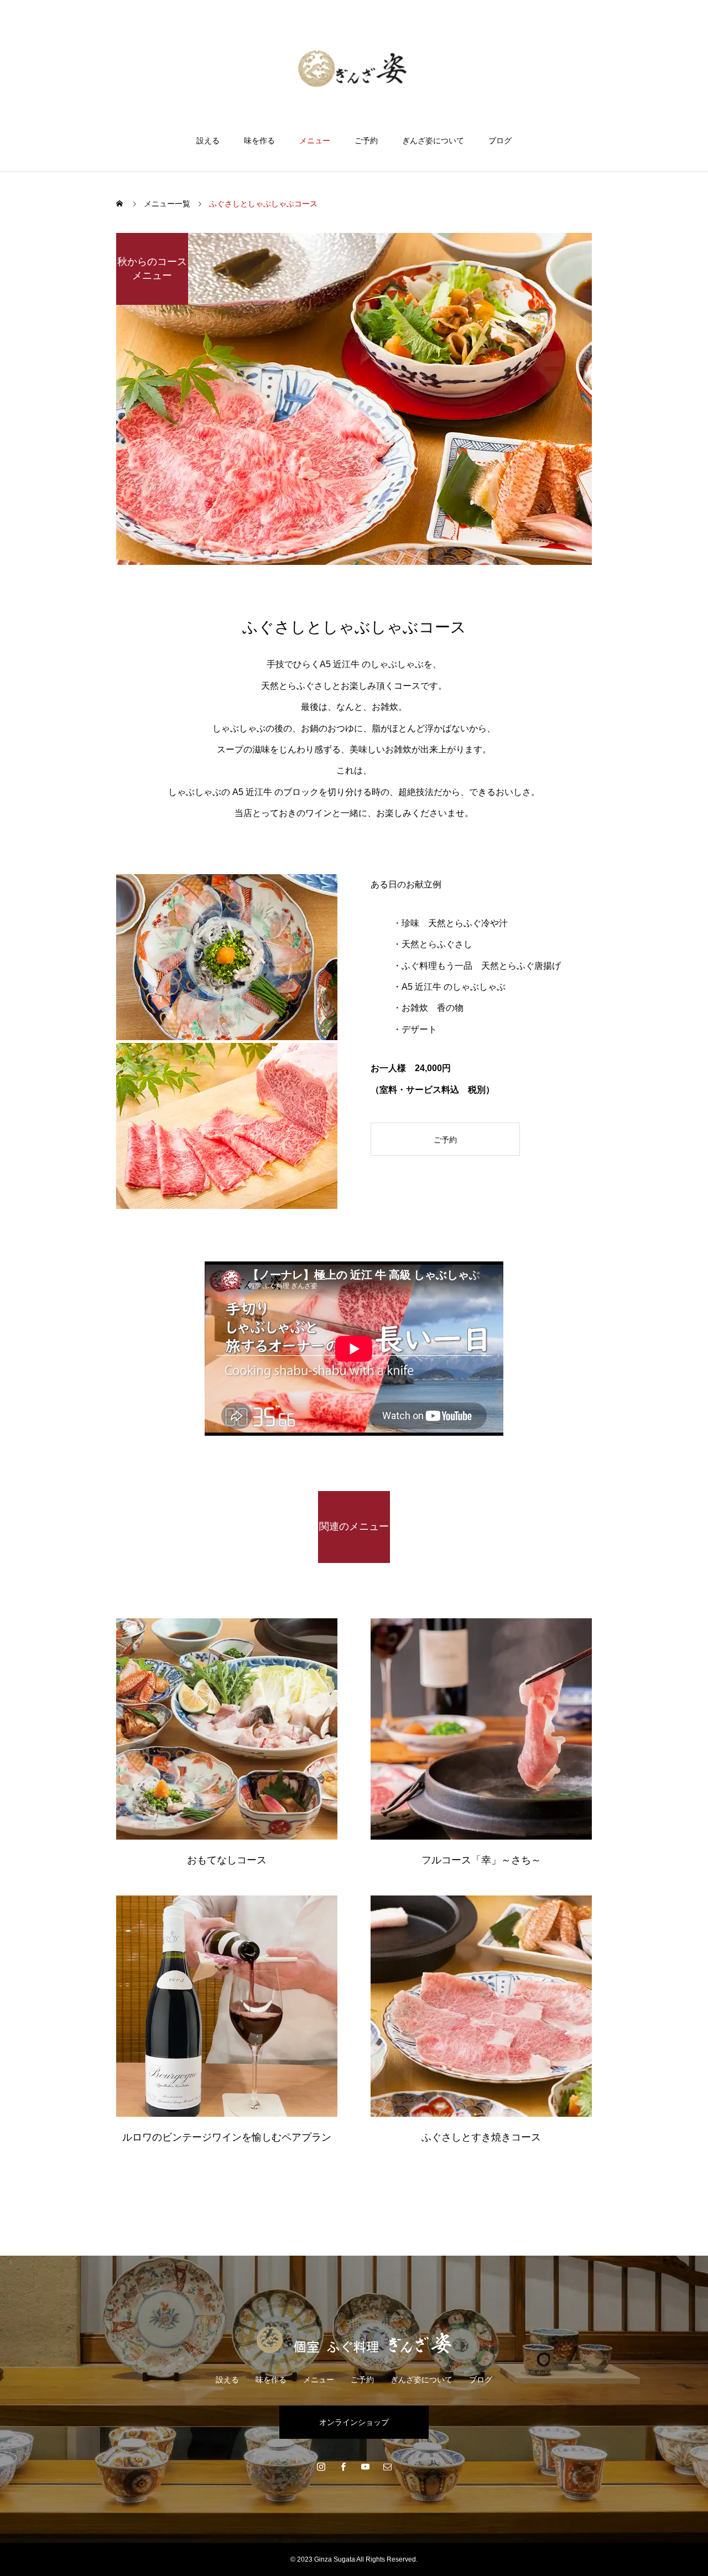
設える (208, 141)
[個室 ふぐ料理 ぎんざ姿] (354, 68)
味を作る (259, 141)
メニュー (315, 141)
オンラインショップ (354, 2422)
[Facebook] (343, 2466)
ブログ (500, 141)
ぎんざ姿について (433, 141)
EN (634, 43)
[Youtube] (365, 2466)
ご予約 (366, 141)
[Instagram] (321, 2466)
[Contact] (387, 2466)
